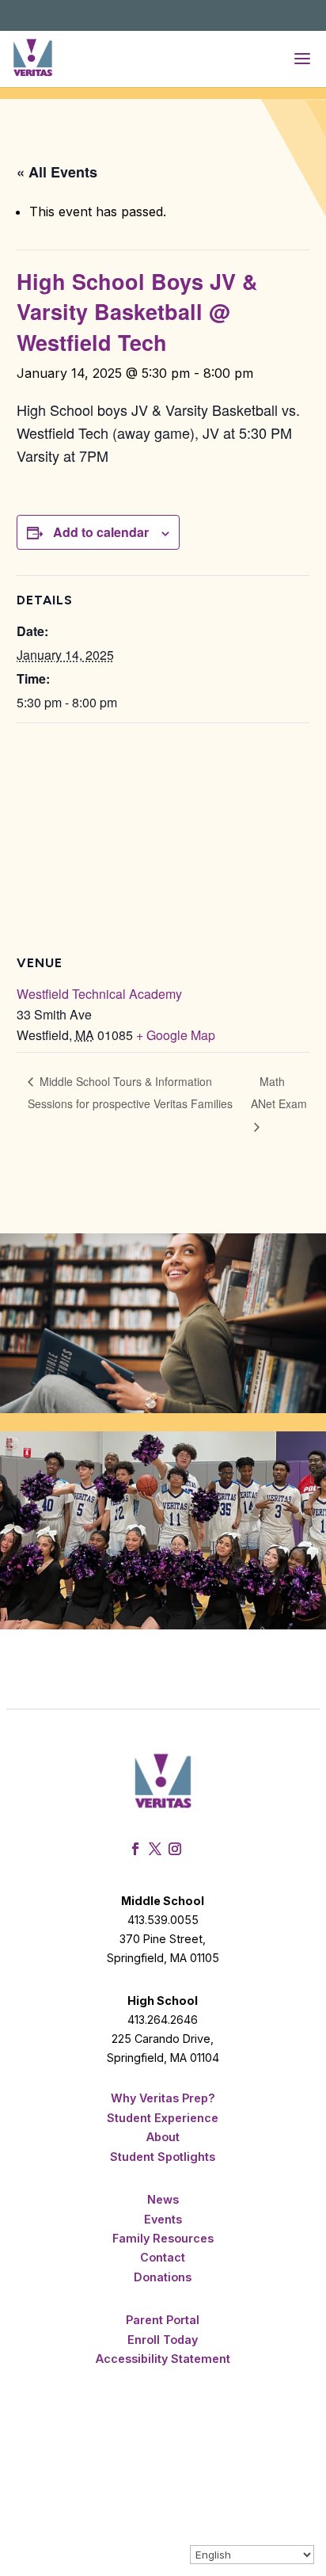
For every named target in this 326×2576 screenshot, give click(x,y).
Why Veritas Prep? (163, 2098)
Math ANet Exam (279, 1092)
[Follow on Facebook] (137, 1849)
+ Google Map (176, 1035)
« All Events (57, 172)
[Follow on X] (157, 1849)
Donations (163, 2277)
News (163, 2199)
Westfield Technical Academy (99, 994)
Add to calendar (101, 532)
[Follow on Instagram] (177, 1849)
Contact (163, 2257)
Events (163, 2219)
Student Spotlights (163, 2157)
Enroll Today (163, 2340)
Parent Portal (163, 2320)
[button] (302, 59)
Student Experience (163, 2118)
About (163, 2137)
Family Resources (163, 2238)
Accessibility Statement (163, 2359)
